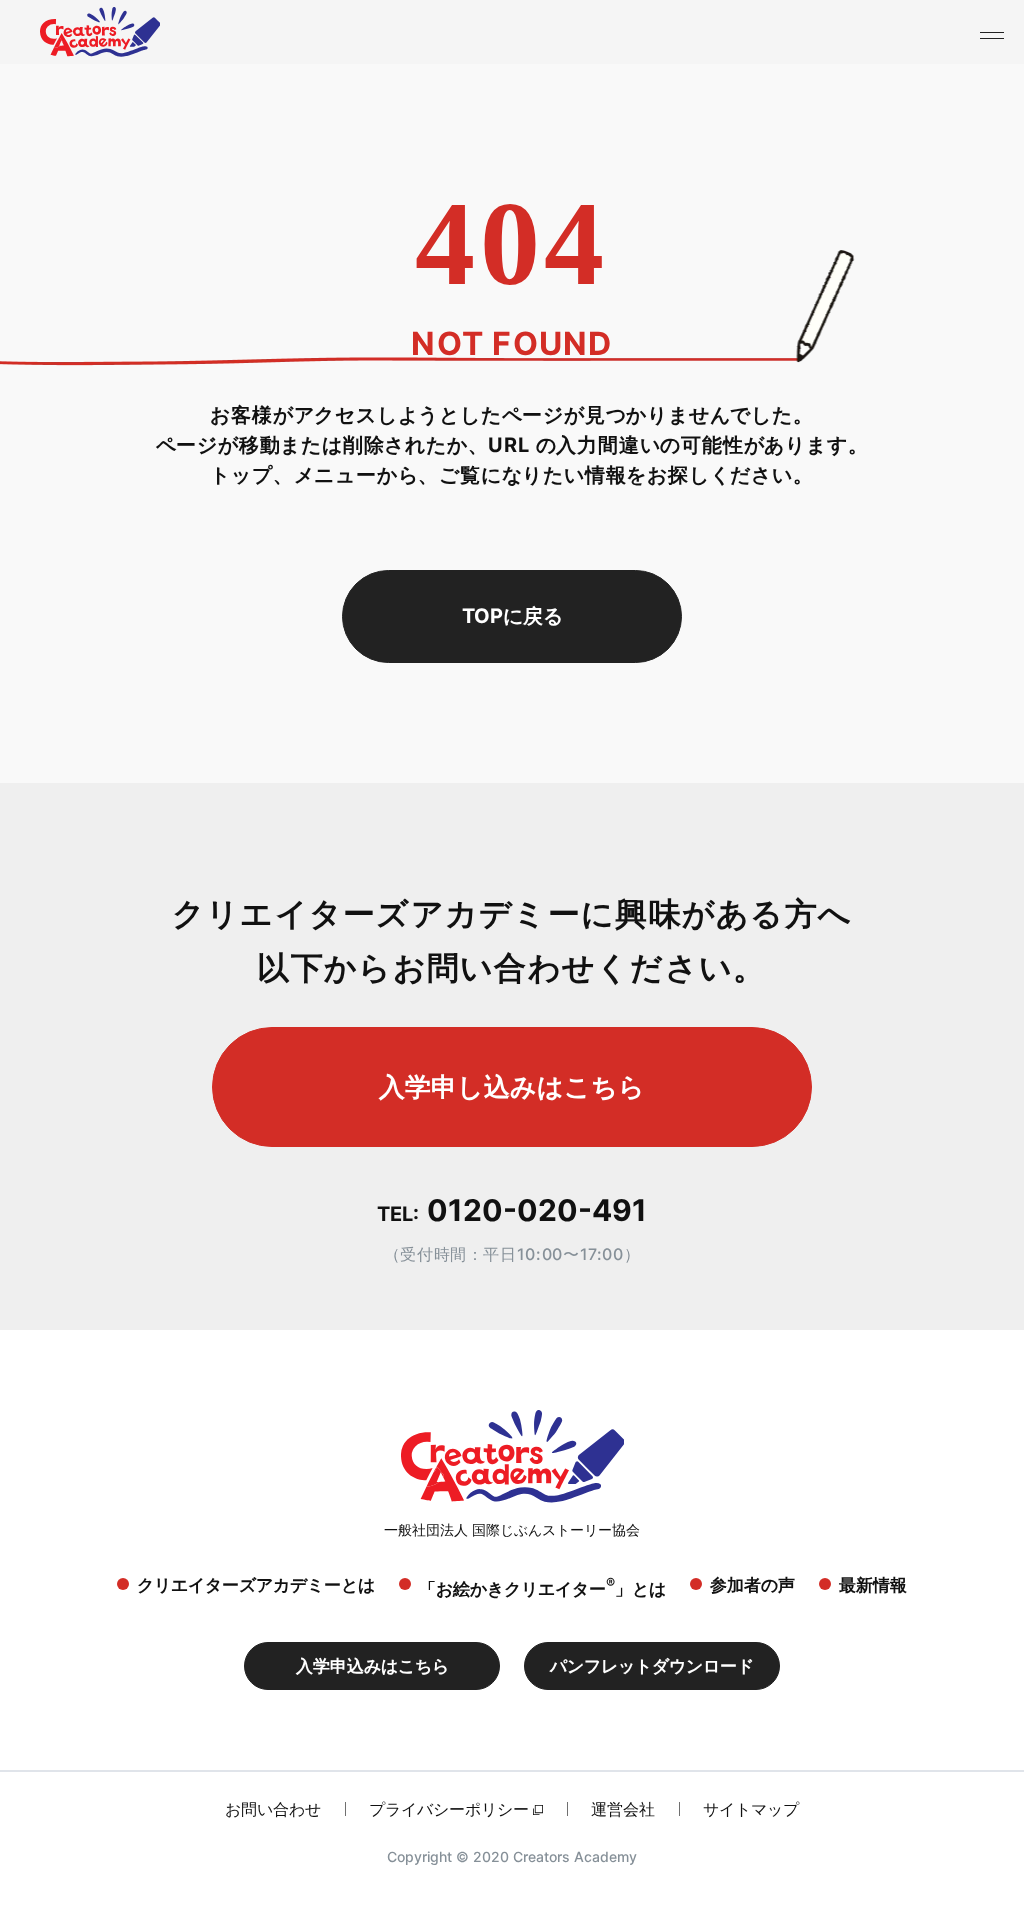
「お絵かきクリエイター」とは (542, 1586)
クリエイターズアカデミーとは (256, 1585)
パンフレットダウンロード (652, 1666)
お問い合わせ (273, 1809)
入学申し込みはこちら (512, 1086)
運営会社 (623, 1809)
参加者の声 (752, 1585)
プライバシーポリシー (449, 1809)
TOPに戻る (512, 616)
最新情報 (873, 1585)
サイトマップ (751, 1809)
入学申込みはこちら (372, 1666)
